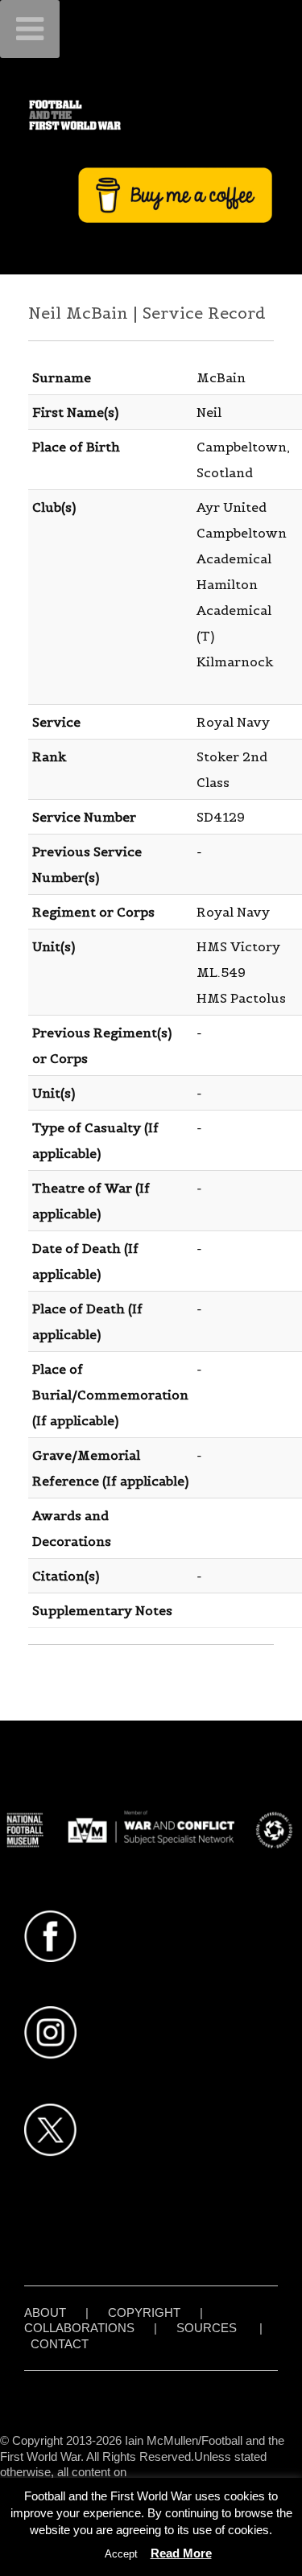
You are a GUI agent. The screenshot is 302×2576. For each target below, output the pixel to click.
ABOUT (45, 2312)
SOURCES (207, 2328)
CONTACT (60, 2344)
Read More (181, 2553)
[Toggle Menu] (30, 29)
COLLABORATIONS (79, 2328)
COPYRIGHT (144, 2312)
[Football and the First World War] (151, 115)
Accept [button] (121, 2554)
